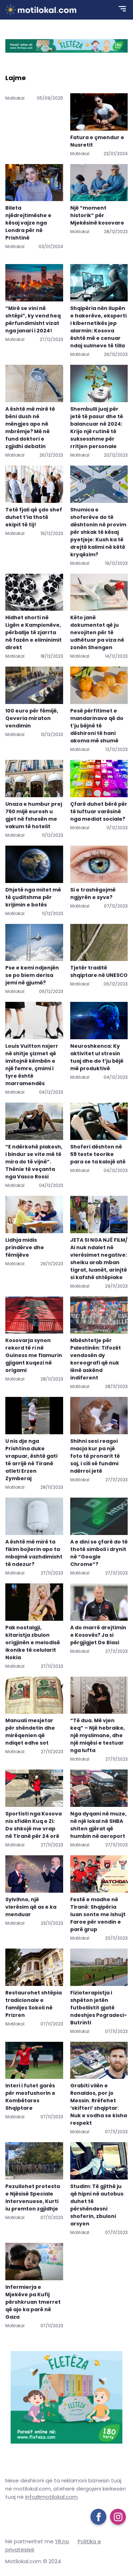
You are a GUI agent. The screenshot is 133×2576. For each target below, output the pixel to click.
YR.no (62, 2541)
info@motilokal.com (51, 2497)
